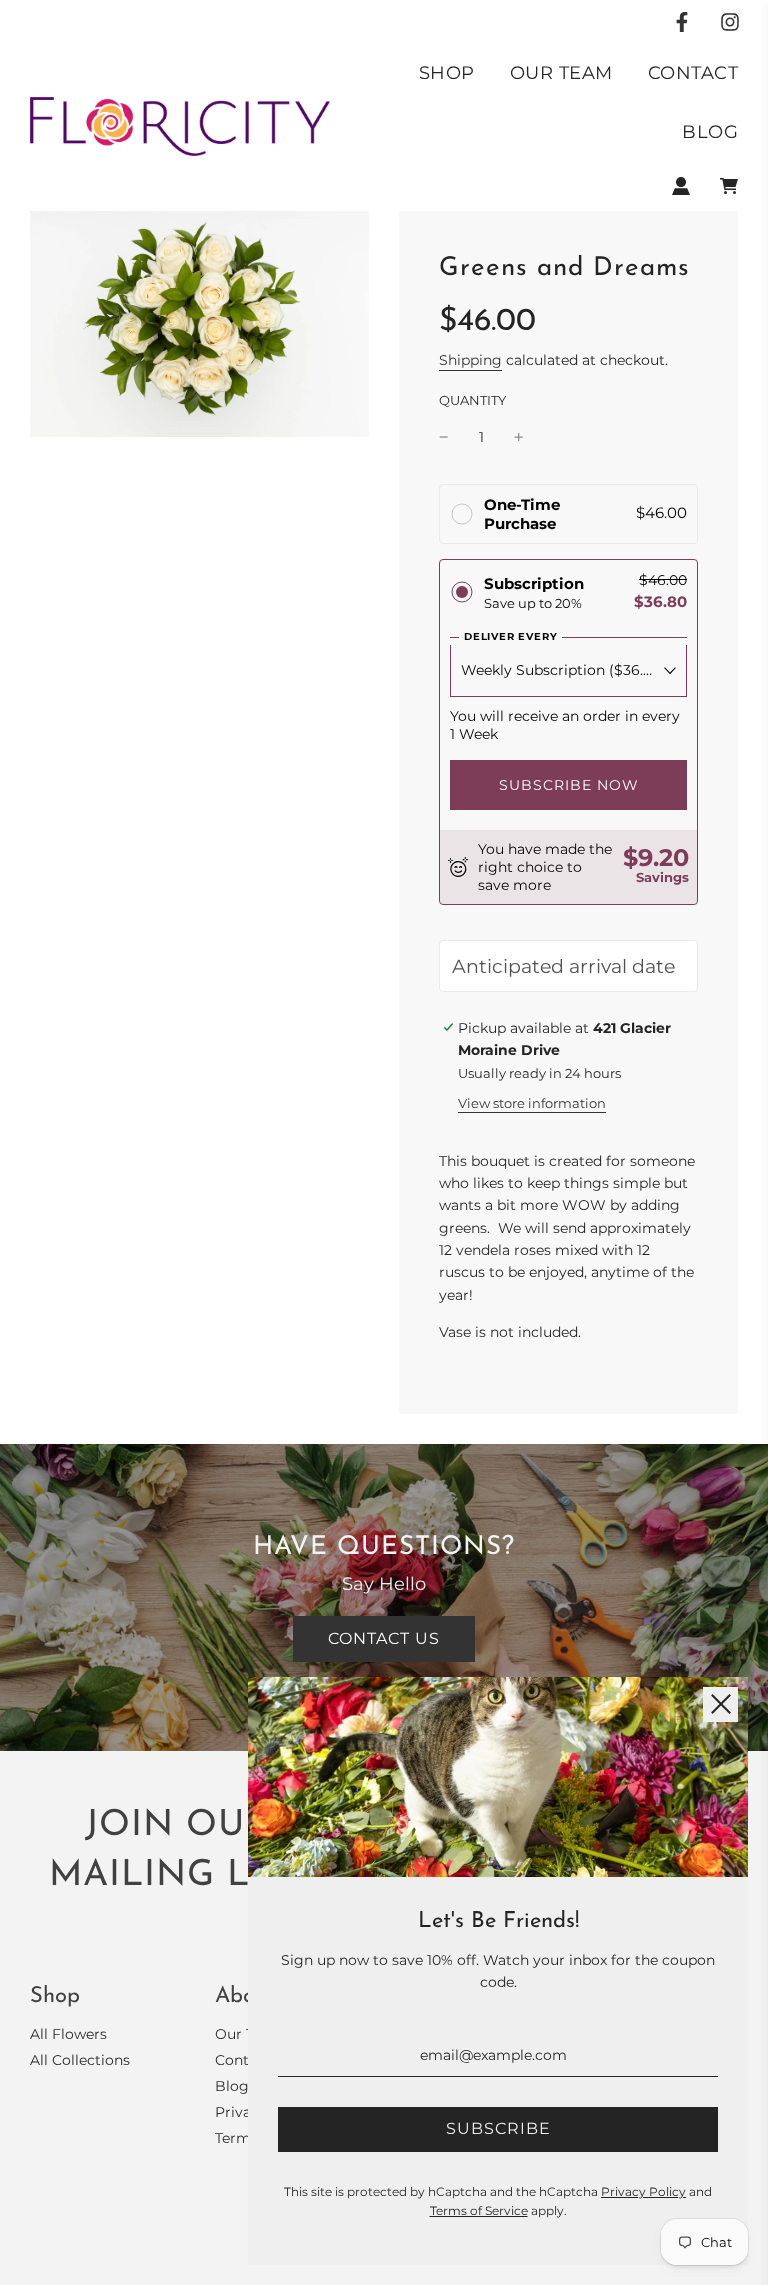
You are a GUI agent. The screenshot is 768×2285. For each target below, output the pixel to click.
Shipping (470, 360)
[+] (519, 437)
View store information (532, 1103)
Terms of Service (479, 2210)
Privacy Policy (643, 2191)
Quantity (472, 400)
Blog (710, 132)
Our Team (561, 73)
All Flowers (68, 2034)
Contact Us (384, 1638)
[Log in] (681, 186)
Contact (693, 73)
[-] (444, 437)
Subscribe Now (569, 785)
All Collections (80, 2060)
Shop (447, 73)
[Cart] (729, 186)
